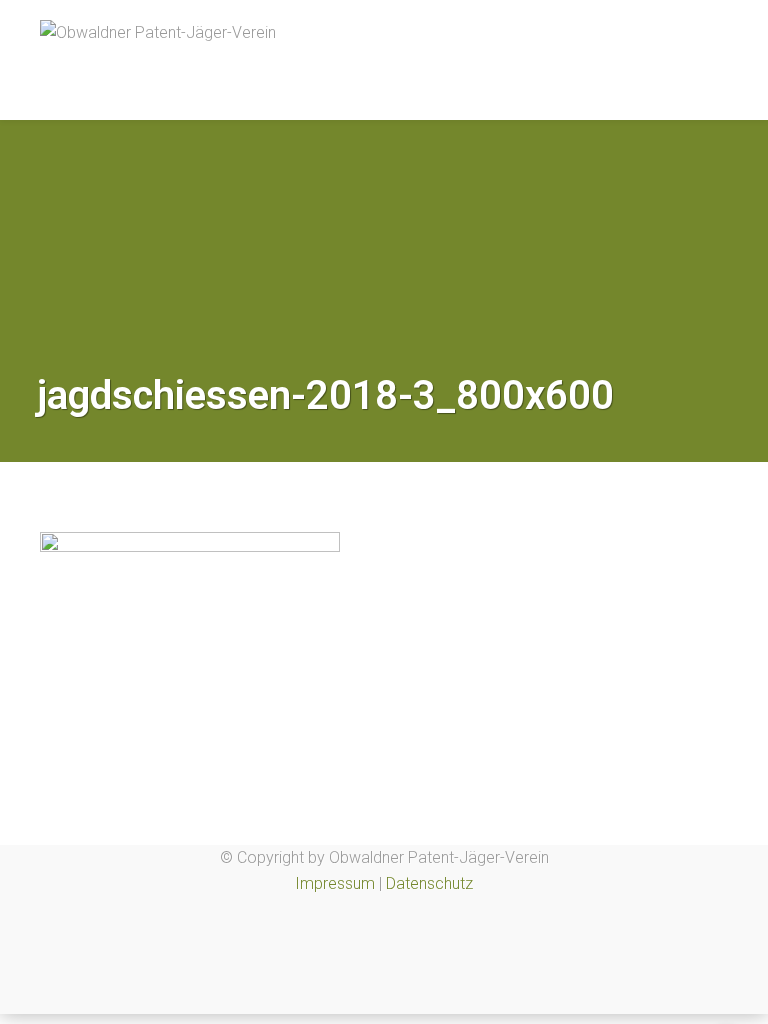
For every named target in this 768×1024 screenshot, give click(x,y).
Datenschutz (429, 883)
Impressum (335, 883)
